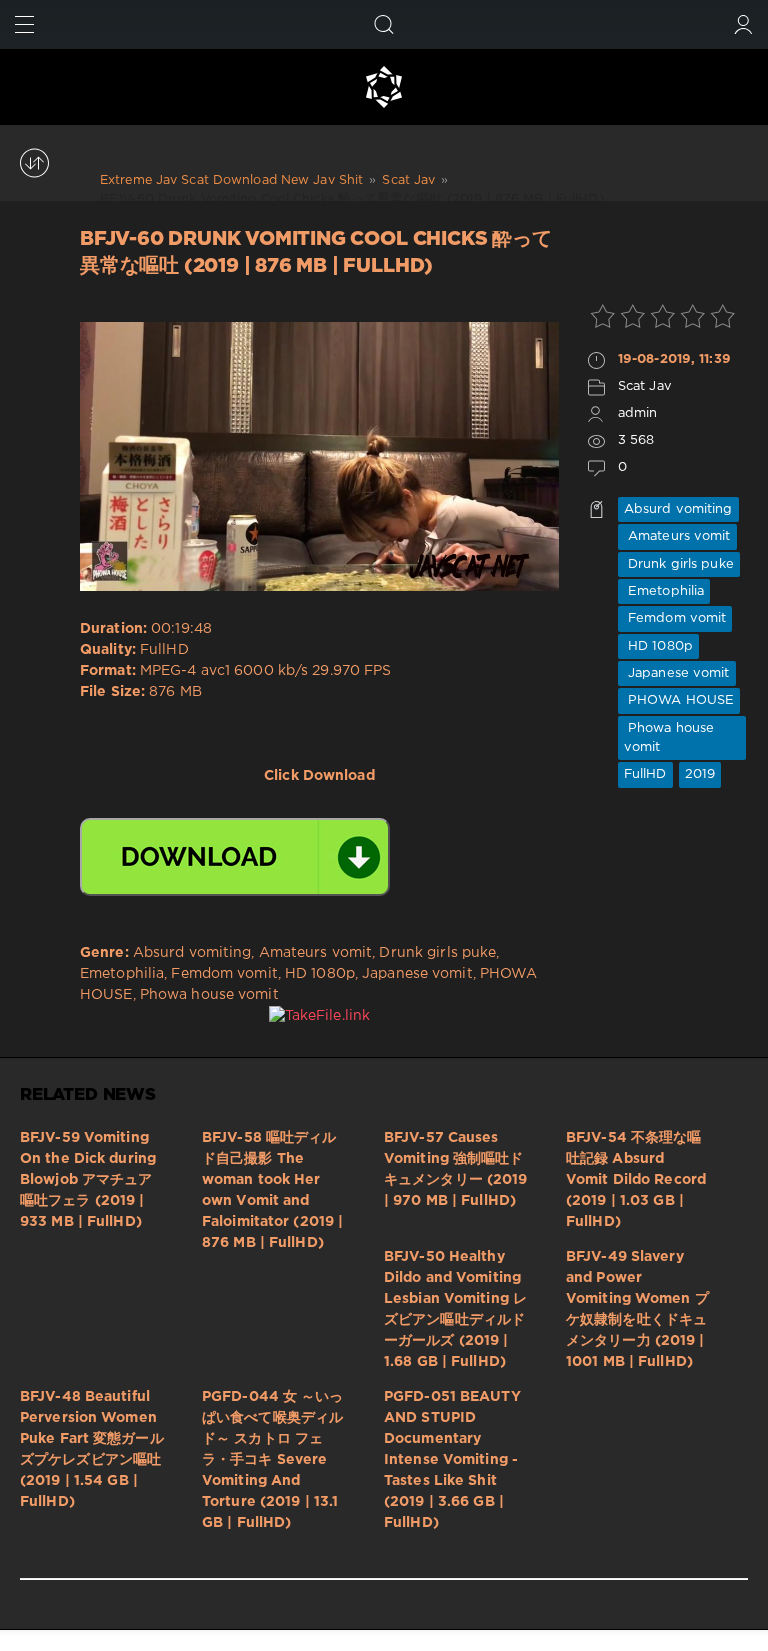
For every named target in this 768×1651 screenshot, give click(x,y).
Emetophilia (664, 591)
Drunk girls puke (679, 564)
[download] (235, 857)
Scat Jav (645, 386)
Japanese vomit (677, 673)
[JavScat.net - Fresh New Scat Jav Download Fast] (384, 87)
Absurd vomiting (678, 509)
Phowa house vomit (669, 738)
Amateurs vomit (677, 536)
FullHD (645, 774)
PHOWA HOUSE (679, 700)
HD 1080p (658, 646)
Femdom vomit (675, 618)
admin (638, 413)
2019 (700, 774)
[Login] (743, 24)
